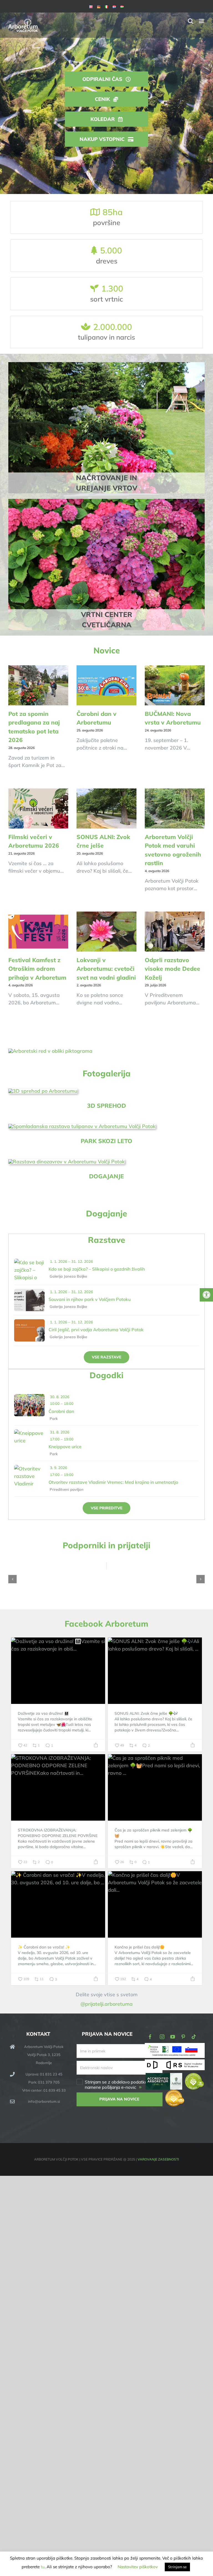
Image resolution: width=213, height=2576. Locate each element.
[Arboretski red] (50, 1051)
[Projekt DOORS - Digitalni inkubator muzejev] (175, 2063)
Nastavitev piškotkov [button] (138, 2567)
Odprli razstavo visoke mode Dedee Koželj (173, 969)
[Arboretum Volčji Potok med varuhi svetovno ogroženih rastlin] (175, 808)
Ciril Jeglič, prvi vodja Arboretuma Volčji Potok (96, 1330)
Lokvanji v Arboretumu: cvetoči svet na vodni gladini (106, 969)
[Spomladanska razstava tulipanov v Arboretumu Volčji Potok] (82, 1126)
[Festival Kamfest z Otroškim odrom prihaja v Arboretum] (38, 932)
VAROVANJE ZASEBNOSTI (158, 2159)
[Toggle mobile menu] (202, 21)
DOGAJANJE (106, 1176)
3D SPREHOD (106, 1106)
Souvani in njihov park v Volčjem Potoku (90, 1299)
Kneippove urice (65, 1447)
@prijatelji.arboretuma (106, 2004)
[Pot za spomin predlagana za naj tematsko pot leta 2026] (38, 685)
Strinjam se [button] (177, 2567)
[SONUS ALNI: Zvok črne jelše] (106, 808)
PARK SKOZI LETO (106, 1141)
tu (43, 2567)
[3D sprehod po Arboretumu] (43, 1091)
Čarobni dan (61, 1411)
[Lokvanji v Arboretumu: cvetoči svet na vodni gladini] (106, 932)
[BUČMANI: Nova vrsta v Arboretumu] (175, 685)
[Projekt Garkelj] (175, 2047)
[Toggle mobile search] (191, 21)
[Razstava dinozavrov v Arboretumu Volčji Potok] (67, 1162)
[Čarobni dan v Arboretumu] (106, 685)
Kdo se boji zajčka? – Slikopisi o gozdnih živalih (97, 1269)
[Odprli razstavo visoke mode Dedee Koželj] (175, 932)
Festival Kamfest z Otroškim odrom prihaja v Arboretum (37, 969)
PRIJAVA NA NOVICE (119, 2099)
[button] (12, 1579)
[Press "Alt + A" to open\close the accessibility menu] (206, 1295)
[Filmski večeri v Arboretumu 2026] (38, 808)
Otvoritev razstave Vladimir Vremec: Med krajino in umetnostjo (113, 1482)
